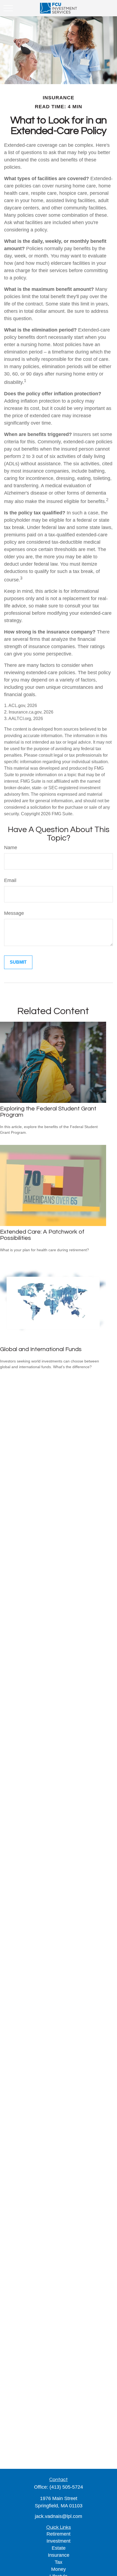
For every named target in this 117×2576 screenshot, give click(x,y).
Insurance (59, 2555)
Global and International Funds (41, 1349)
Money (59, 2569)
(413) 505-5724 (66, 2487)
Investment (59, 2541)
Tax (59, 2562)
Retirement (59, 2534)
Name (11, 848)
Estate (59, 2548)
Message (14, 913)
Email (10, 880)
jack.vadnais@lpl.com (59, 2516)
